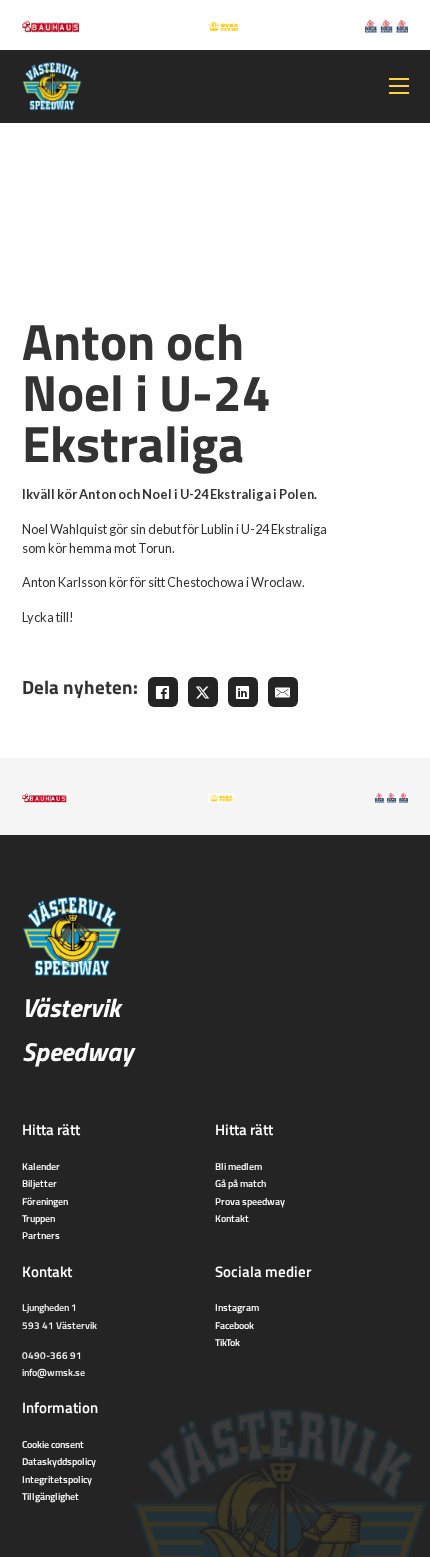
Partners (41, 1235)
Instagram (237, 1307)
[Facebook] (163, 692)
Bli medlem (238, 1166)
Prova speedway (250, 1201)
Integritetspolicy (57, 1479)
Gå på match (240, 1183)
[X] (203, 692)
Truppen (38, 1218)
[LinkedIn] (243, 692)
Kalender (41, 1166)
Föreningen (45, 1201)
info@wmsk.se (53, 1372)
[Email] (283, 692)
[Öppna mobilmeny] (399, 86)
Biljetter (39, 1183)
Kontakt (232, 1218)
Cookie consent (53, 1444)
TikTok (227, 1342)
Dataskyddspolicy (59, 1461)
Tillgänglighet (50, 1496)
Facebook (234, 1325)
